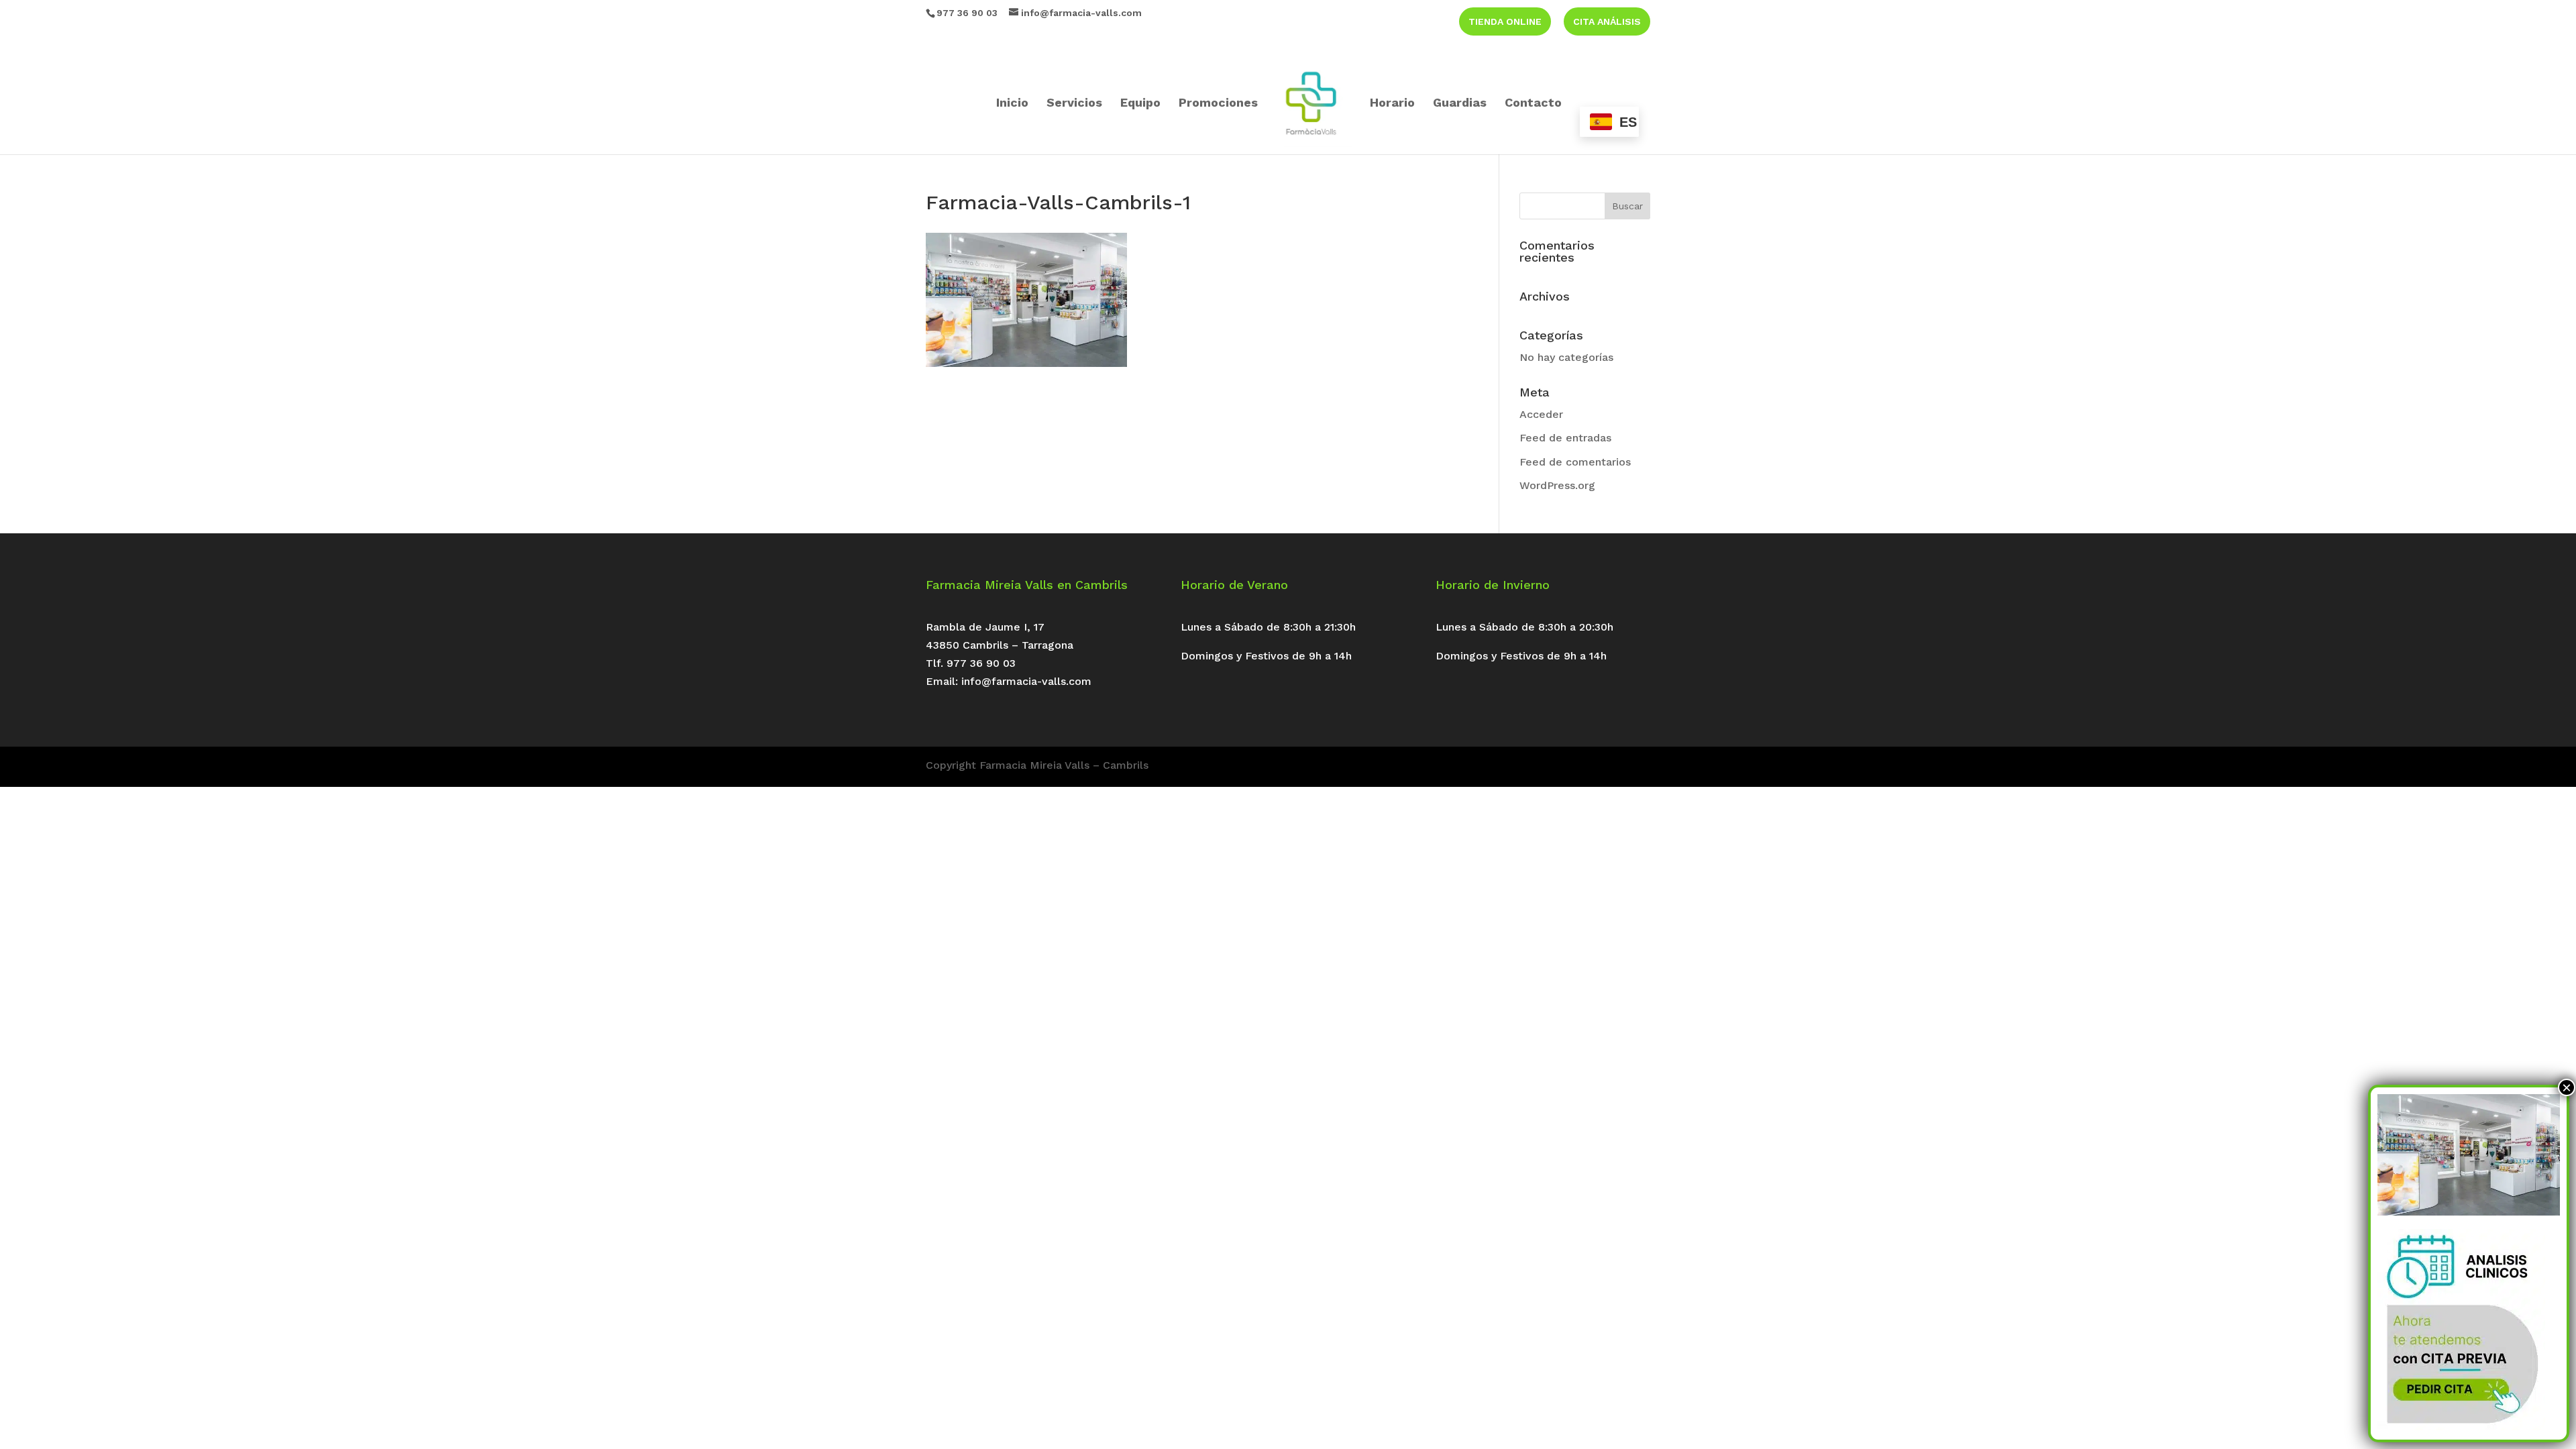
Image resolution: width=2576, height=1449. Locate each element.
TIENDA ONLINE (1505, 21)
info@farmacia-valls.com (1026, 681)
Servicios (1074, 104)
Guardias (1460, 104)
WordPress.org (1557, 485)
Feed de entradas (1565, 438)
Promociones (1218, 104)
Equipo (1140, 104)
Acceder (1541, 414)
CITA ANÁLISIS (1607, 21)
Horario (1392, 104)
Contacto (1533, 104)
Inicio (1012, 104)
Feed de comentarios (1575, 462)
